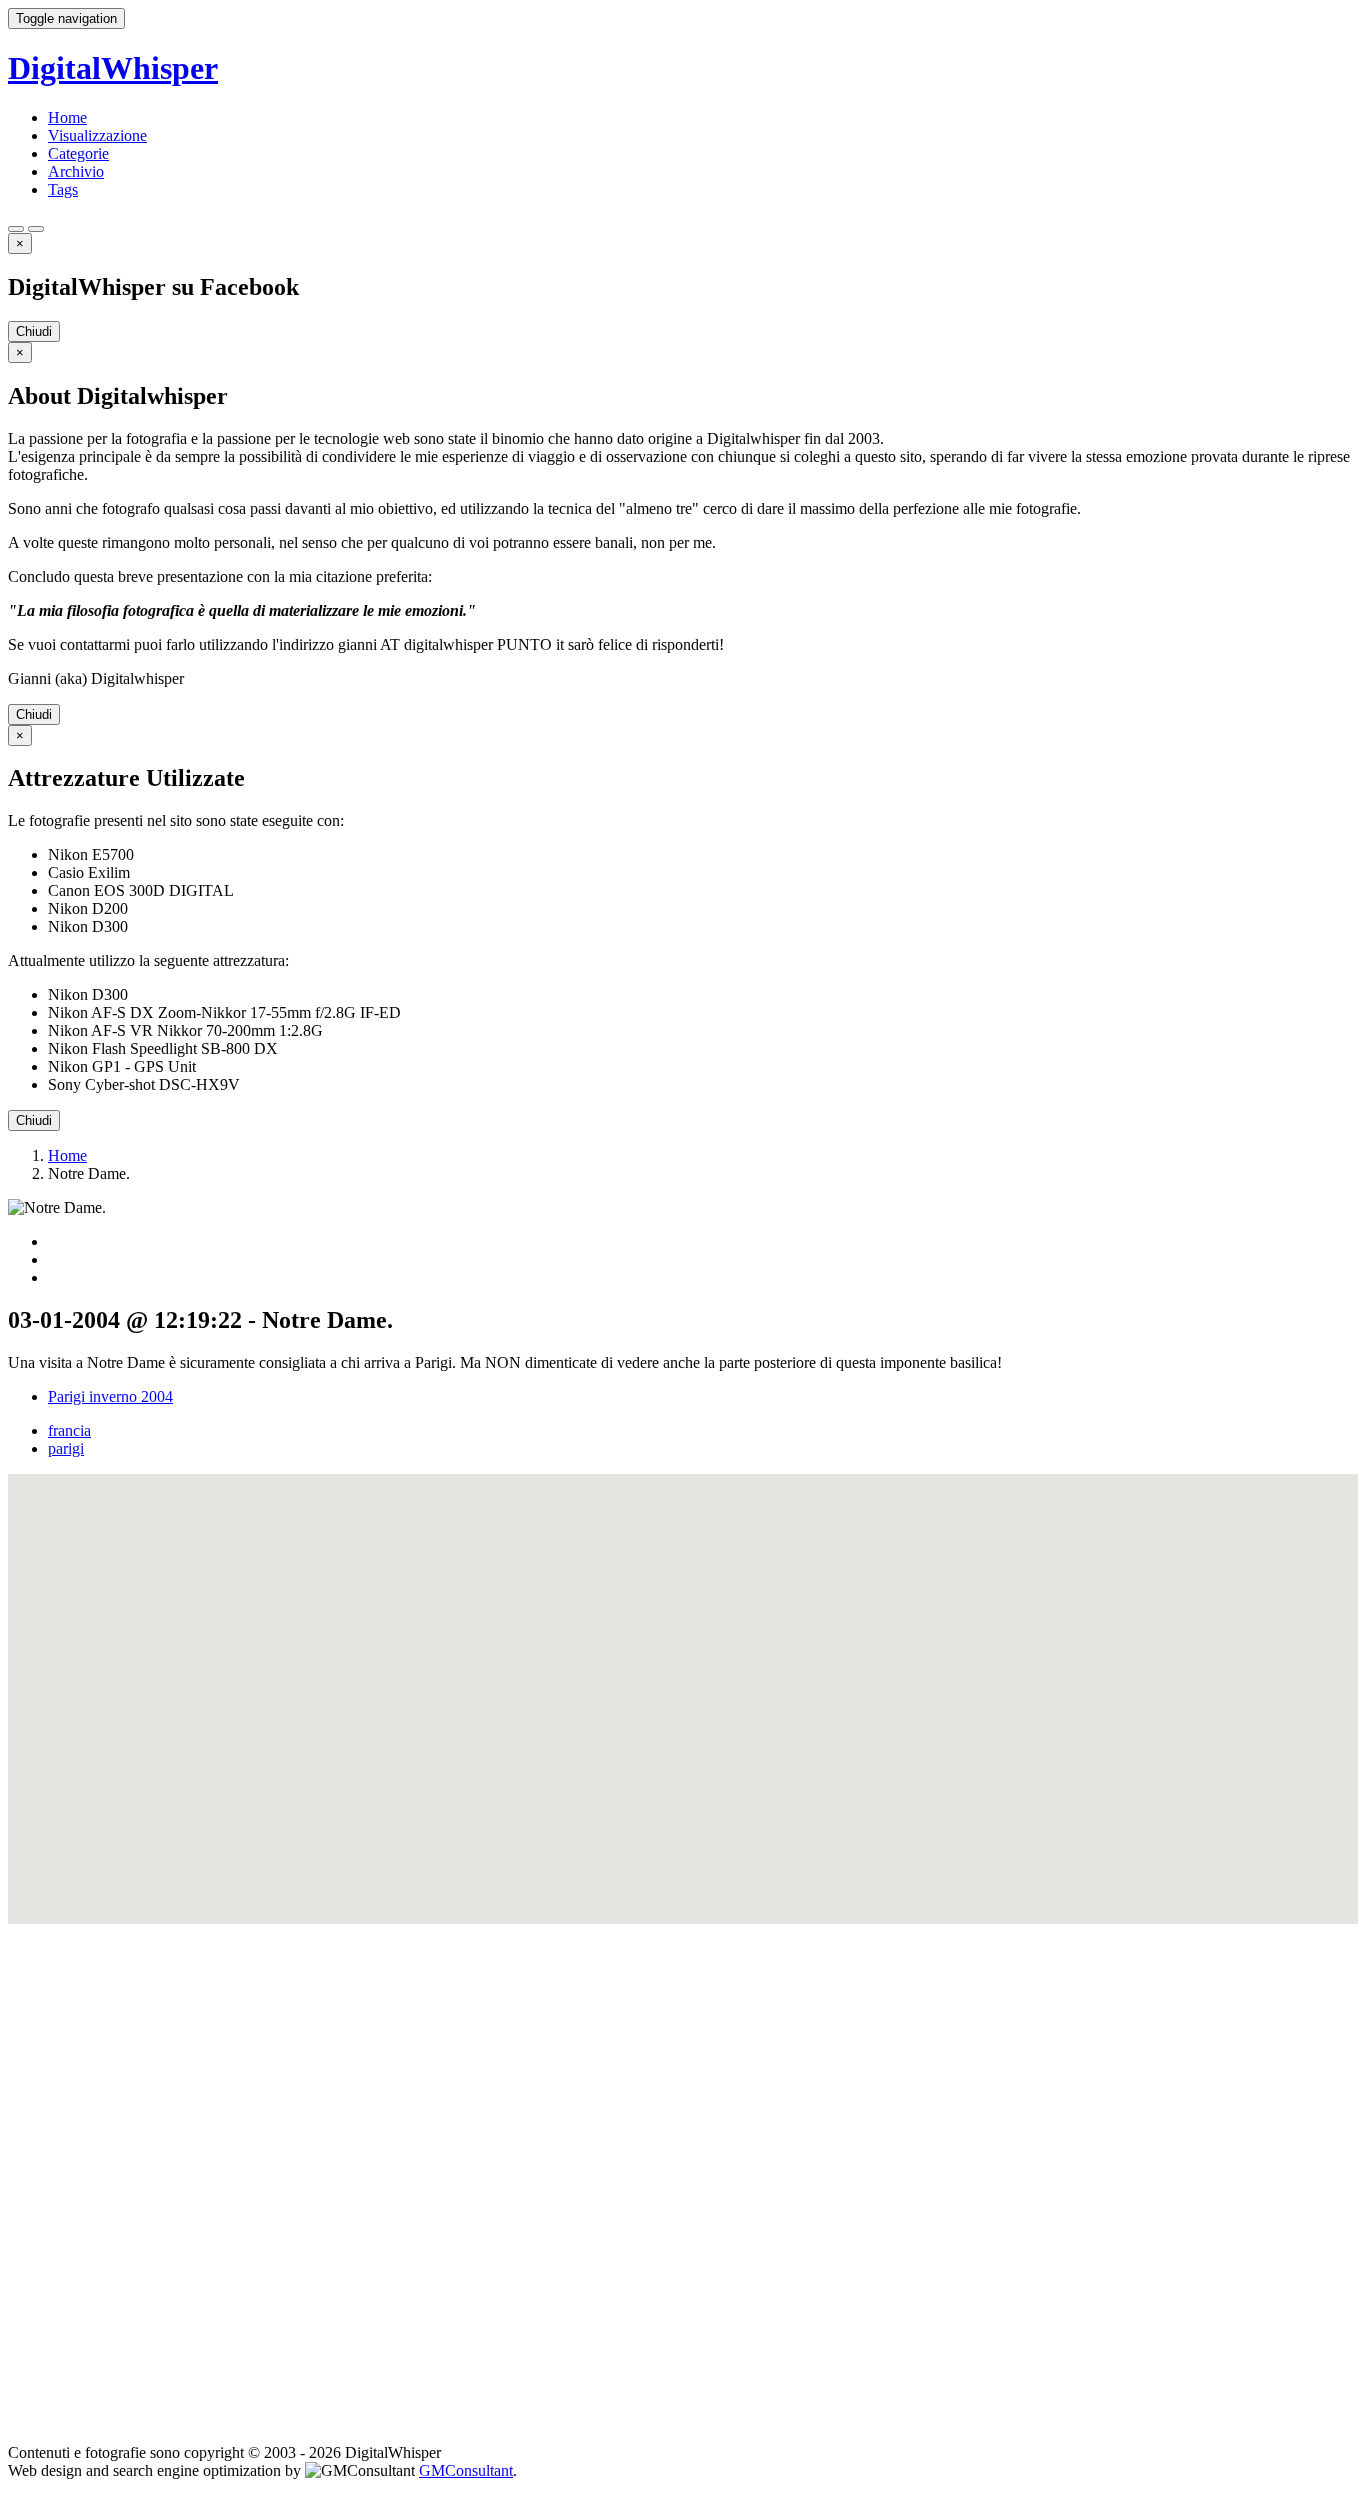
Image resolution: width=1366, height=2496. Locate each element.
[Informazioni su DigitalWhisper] (16, 229)
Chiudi (34, 331)
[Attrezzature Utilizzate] (36, 229)
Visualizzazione (97, 135)
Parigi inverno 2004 (110, 1396)
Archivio (76, 171)
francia (69, 1430)
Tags (63, 189)
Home (67, 117)
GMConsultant (466, 2470)
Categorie (78, 153)
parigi (66, 1448)
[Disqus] (683, 2174)
